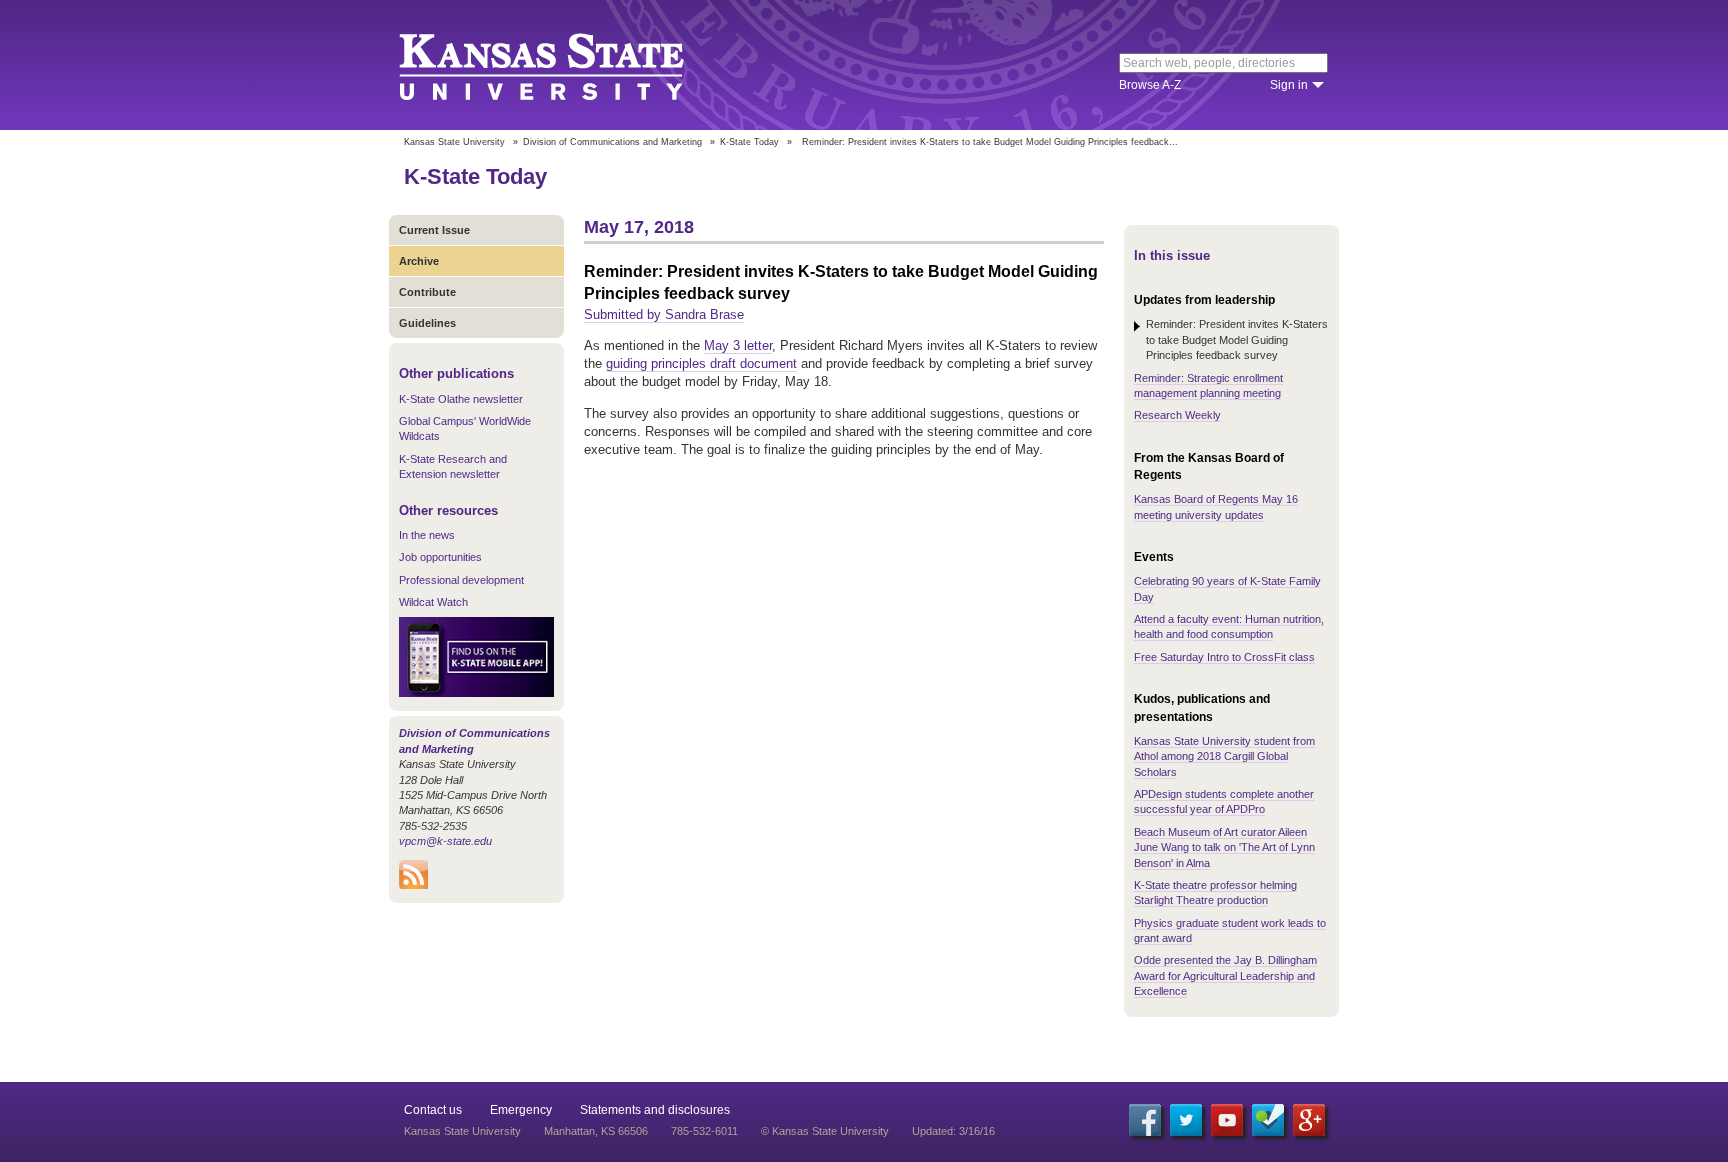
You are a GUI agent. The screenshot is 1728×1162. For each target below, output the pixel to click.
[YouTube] (1227, 1120)
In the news (427, 535)
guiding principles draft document (701, 363)
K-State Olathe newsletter (461, 399)
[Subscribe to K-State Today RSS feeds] (413, 885)
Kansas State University (566, 65)
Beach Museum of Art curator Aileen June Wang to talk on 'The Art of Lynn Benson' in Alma (1224, 847)
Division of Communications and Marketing (612, 142)
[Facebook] (1145, 1120)
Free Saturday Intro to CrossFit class (1224, 657)
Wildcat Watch (433, 602)
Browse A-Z (1150, 85)
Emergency (521, 1110)
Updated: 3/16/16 (953, 1131)
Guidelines (427, 323)
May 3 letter (738, 345)
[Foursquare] (1268, 1120)
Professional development (461, 580)
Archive (419, 261)
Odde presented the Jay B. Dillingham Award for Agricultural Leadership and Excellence (1225, 975)
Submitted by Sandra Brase (664, 314)
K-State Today (749, 142)
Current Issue (434, 230)
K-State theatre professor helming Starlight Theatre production (1215, 892)
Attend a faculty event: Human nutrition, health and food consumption (1229, 626)
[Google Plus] (1309, 1120)
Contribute (427, 292)
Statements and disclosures (655, 1110)
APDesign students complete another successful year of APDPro (1224, 801)
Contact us (433, 1110)
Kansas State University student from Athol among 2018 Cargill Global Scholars (1224, 756)
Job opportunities (440, 557)
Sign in (1289, 85)
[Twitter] (1186, 1120)
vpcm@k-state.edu (445, 841)
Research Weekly (1177, 415)
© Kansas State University (825, 1131)
